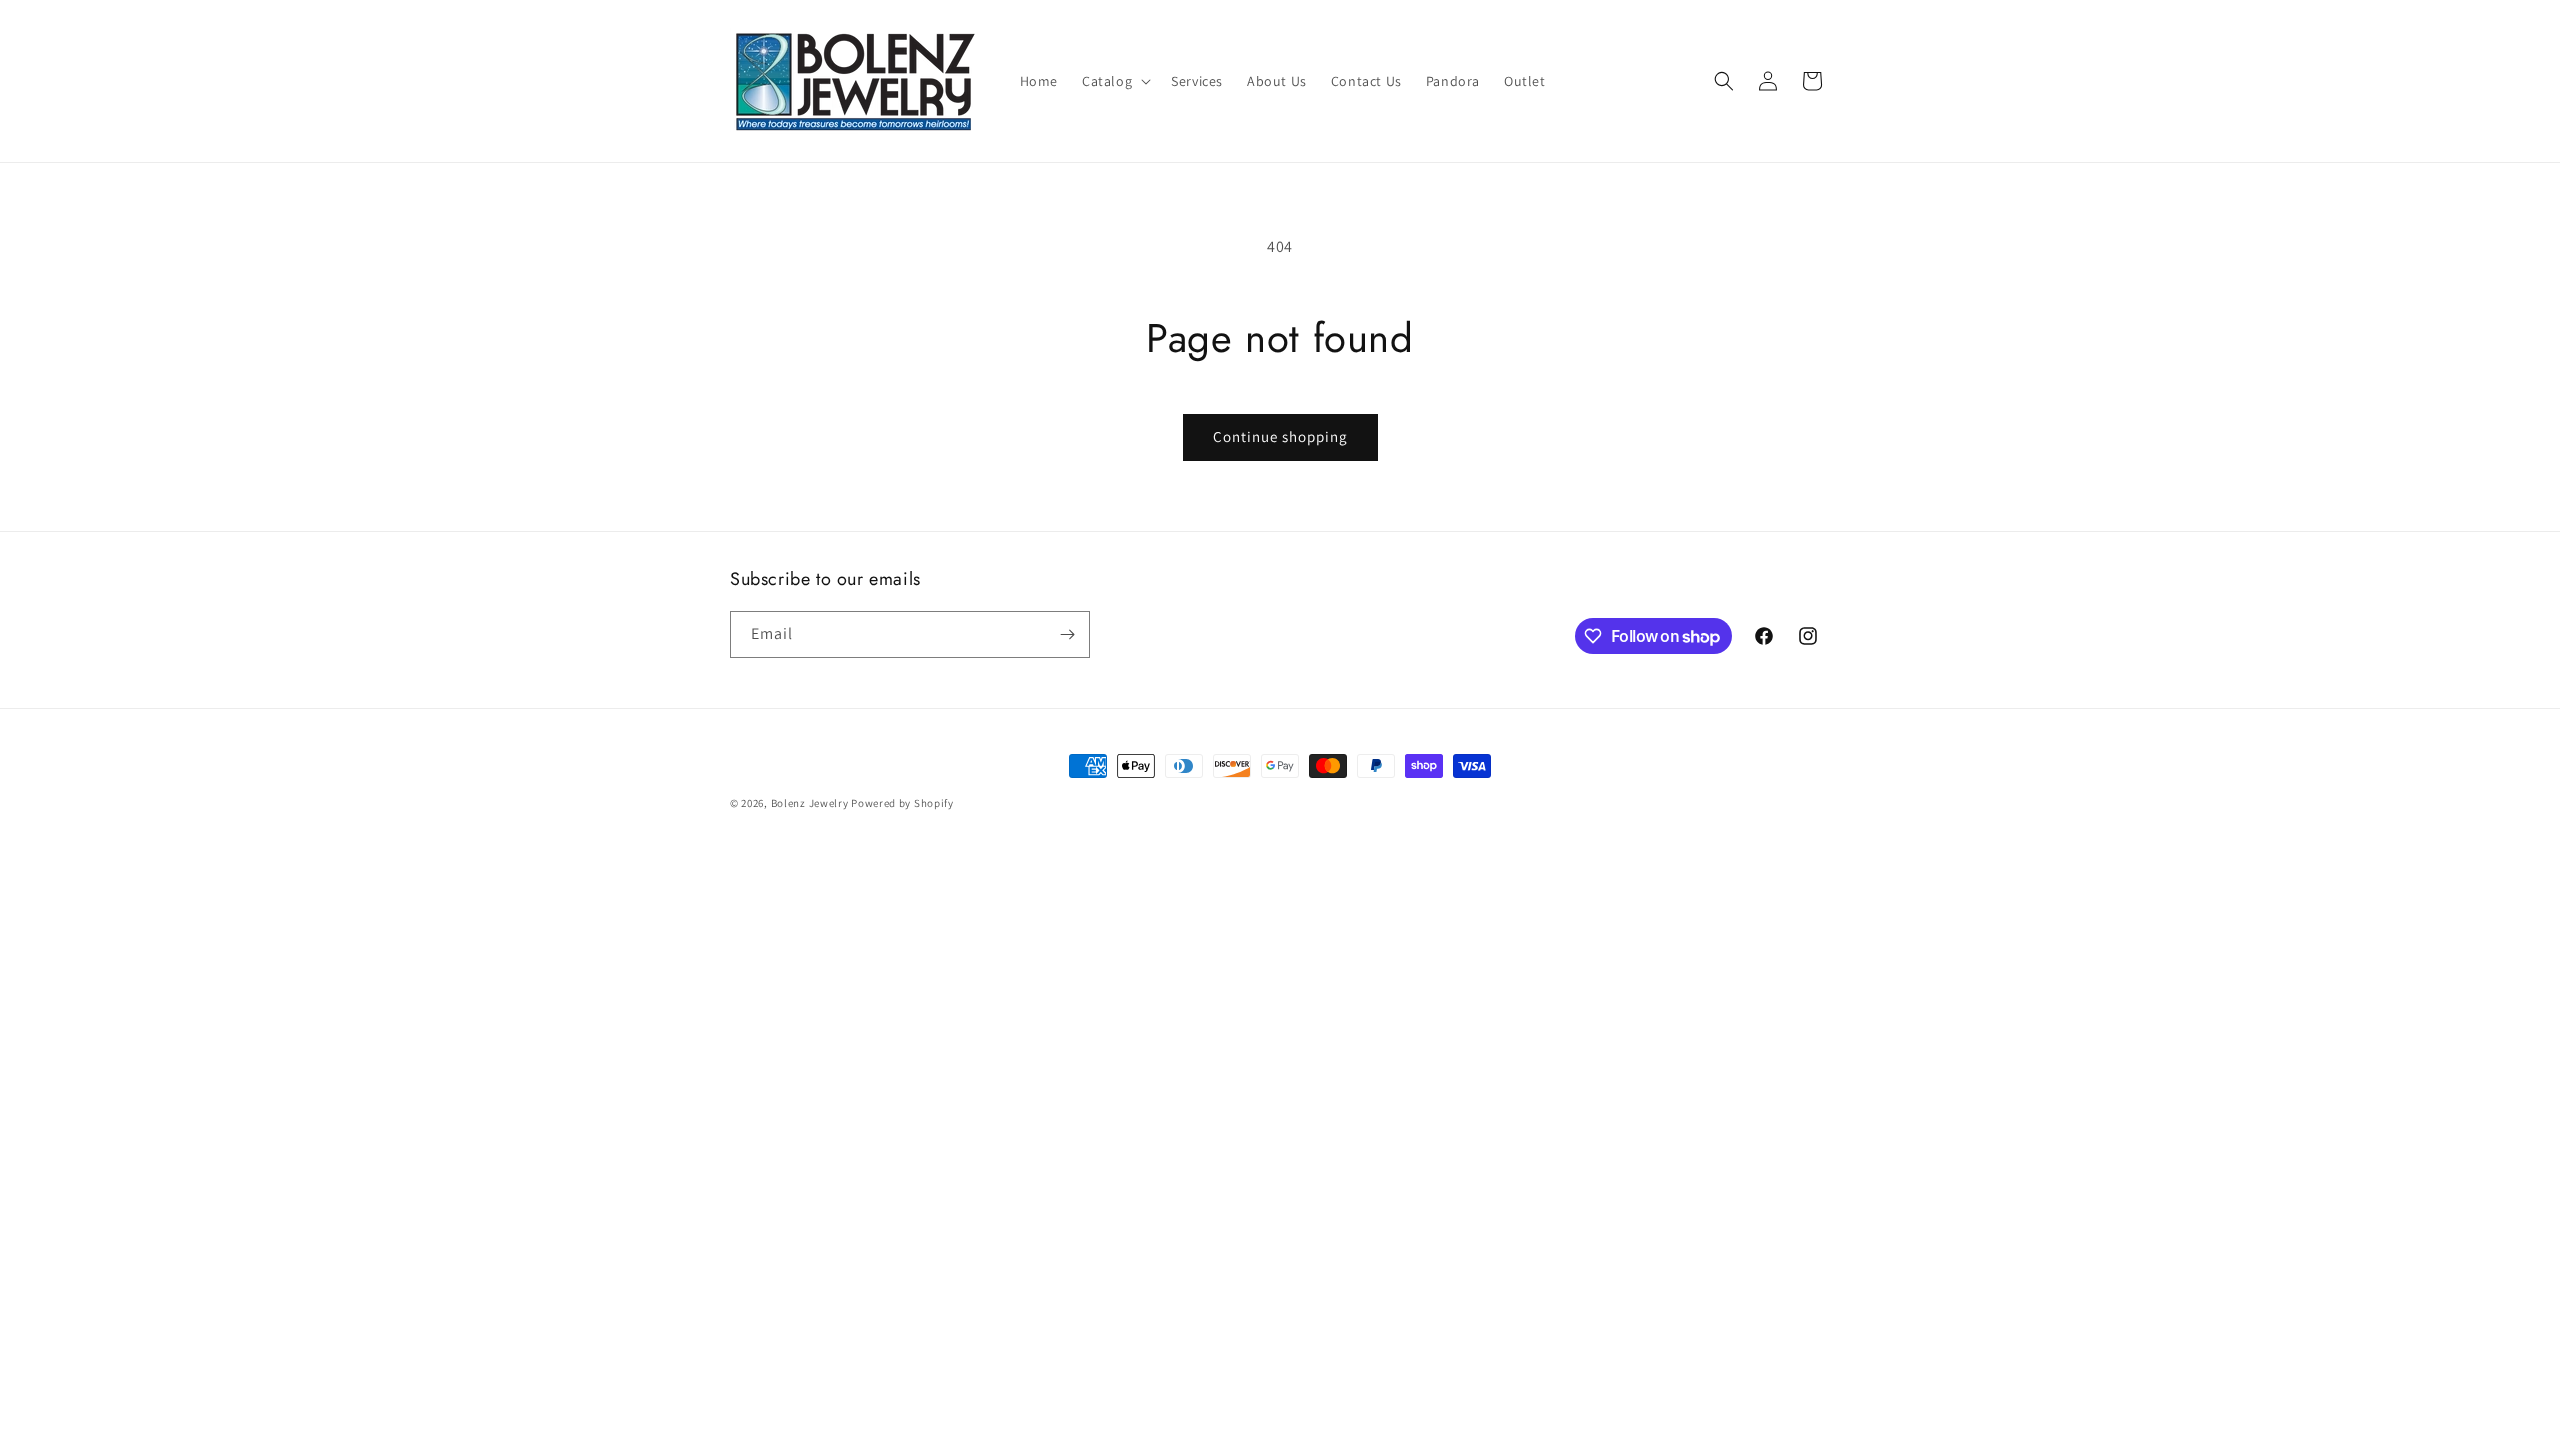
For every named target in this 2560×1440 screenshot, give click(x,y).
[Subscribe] (1067, 634)
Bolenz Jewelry (810, 803)
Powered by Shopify (902, 803)
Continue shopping (1280, 436)
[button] (1114, 81)
